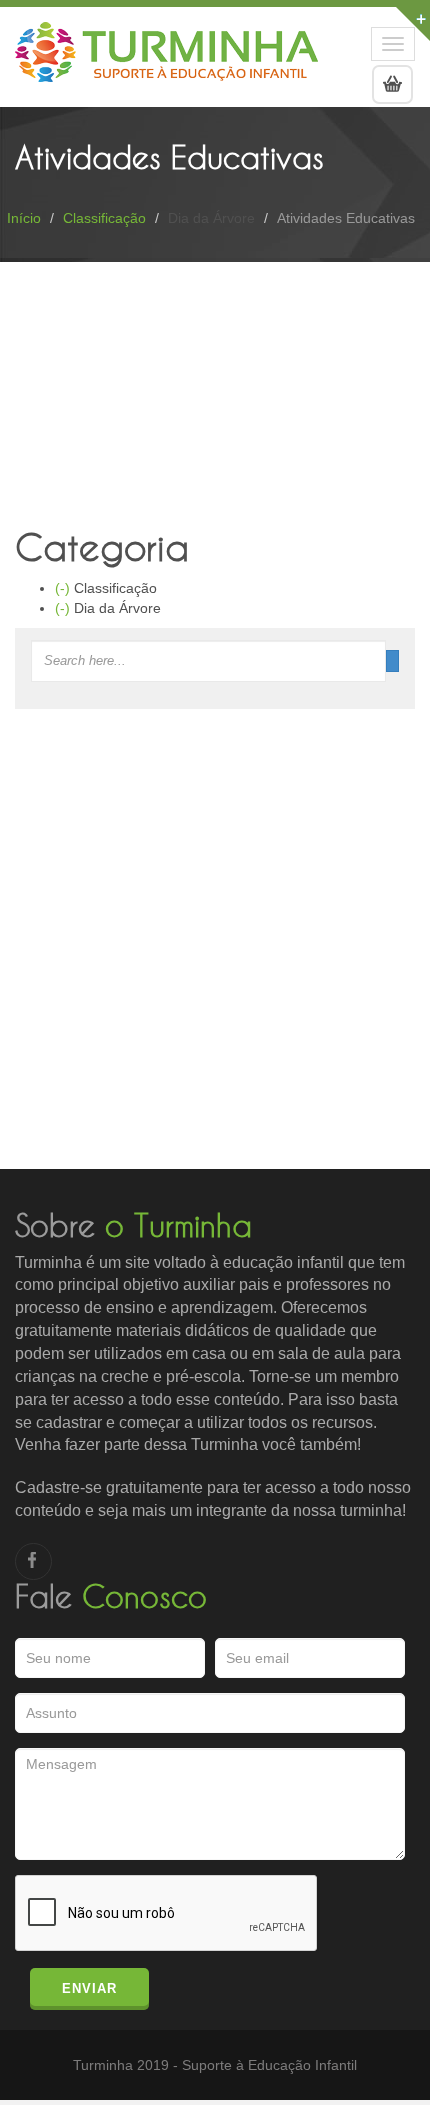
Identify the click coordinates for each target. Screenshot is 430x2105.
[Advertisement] (215, 954)
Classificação (104, 218)
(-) (64, 588)
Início (24, 218)
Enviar (89, 1988)
